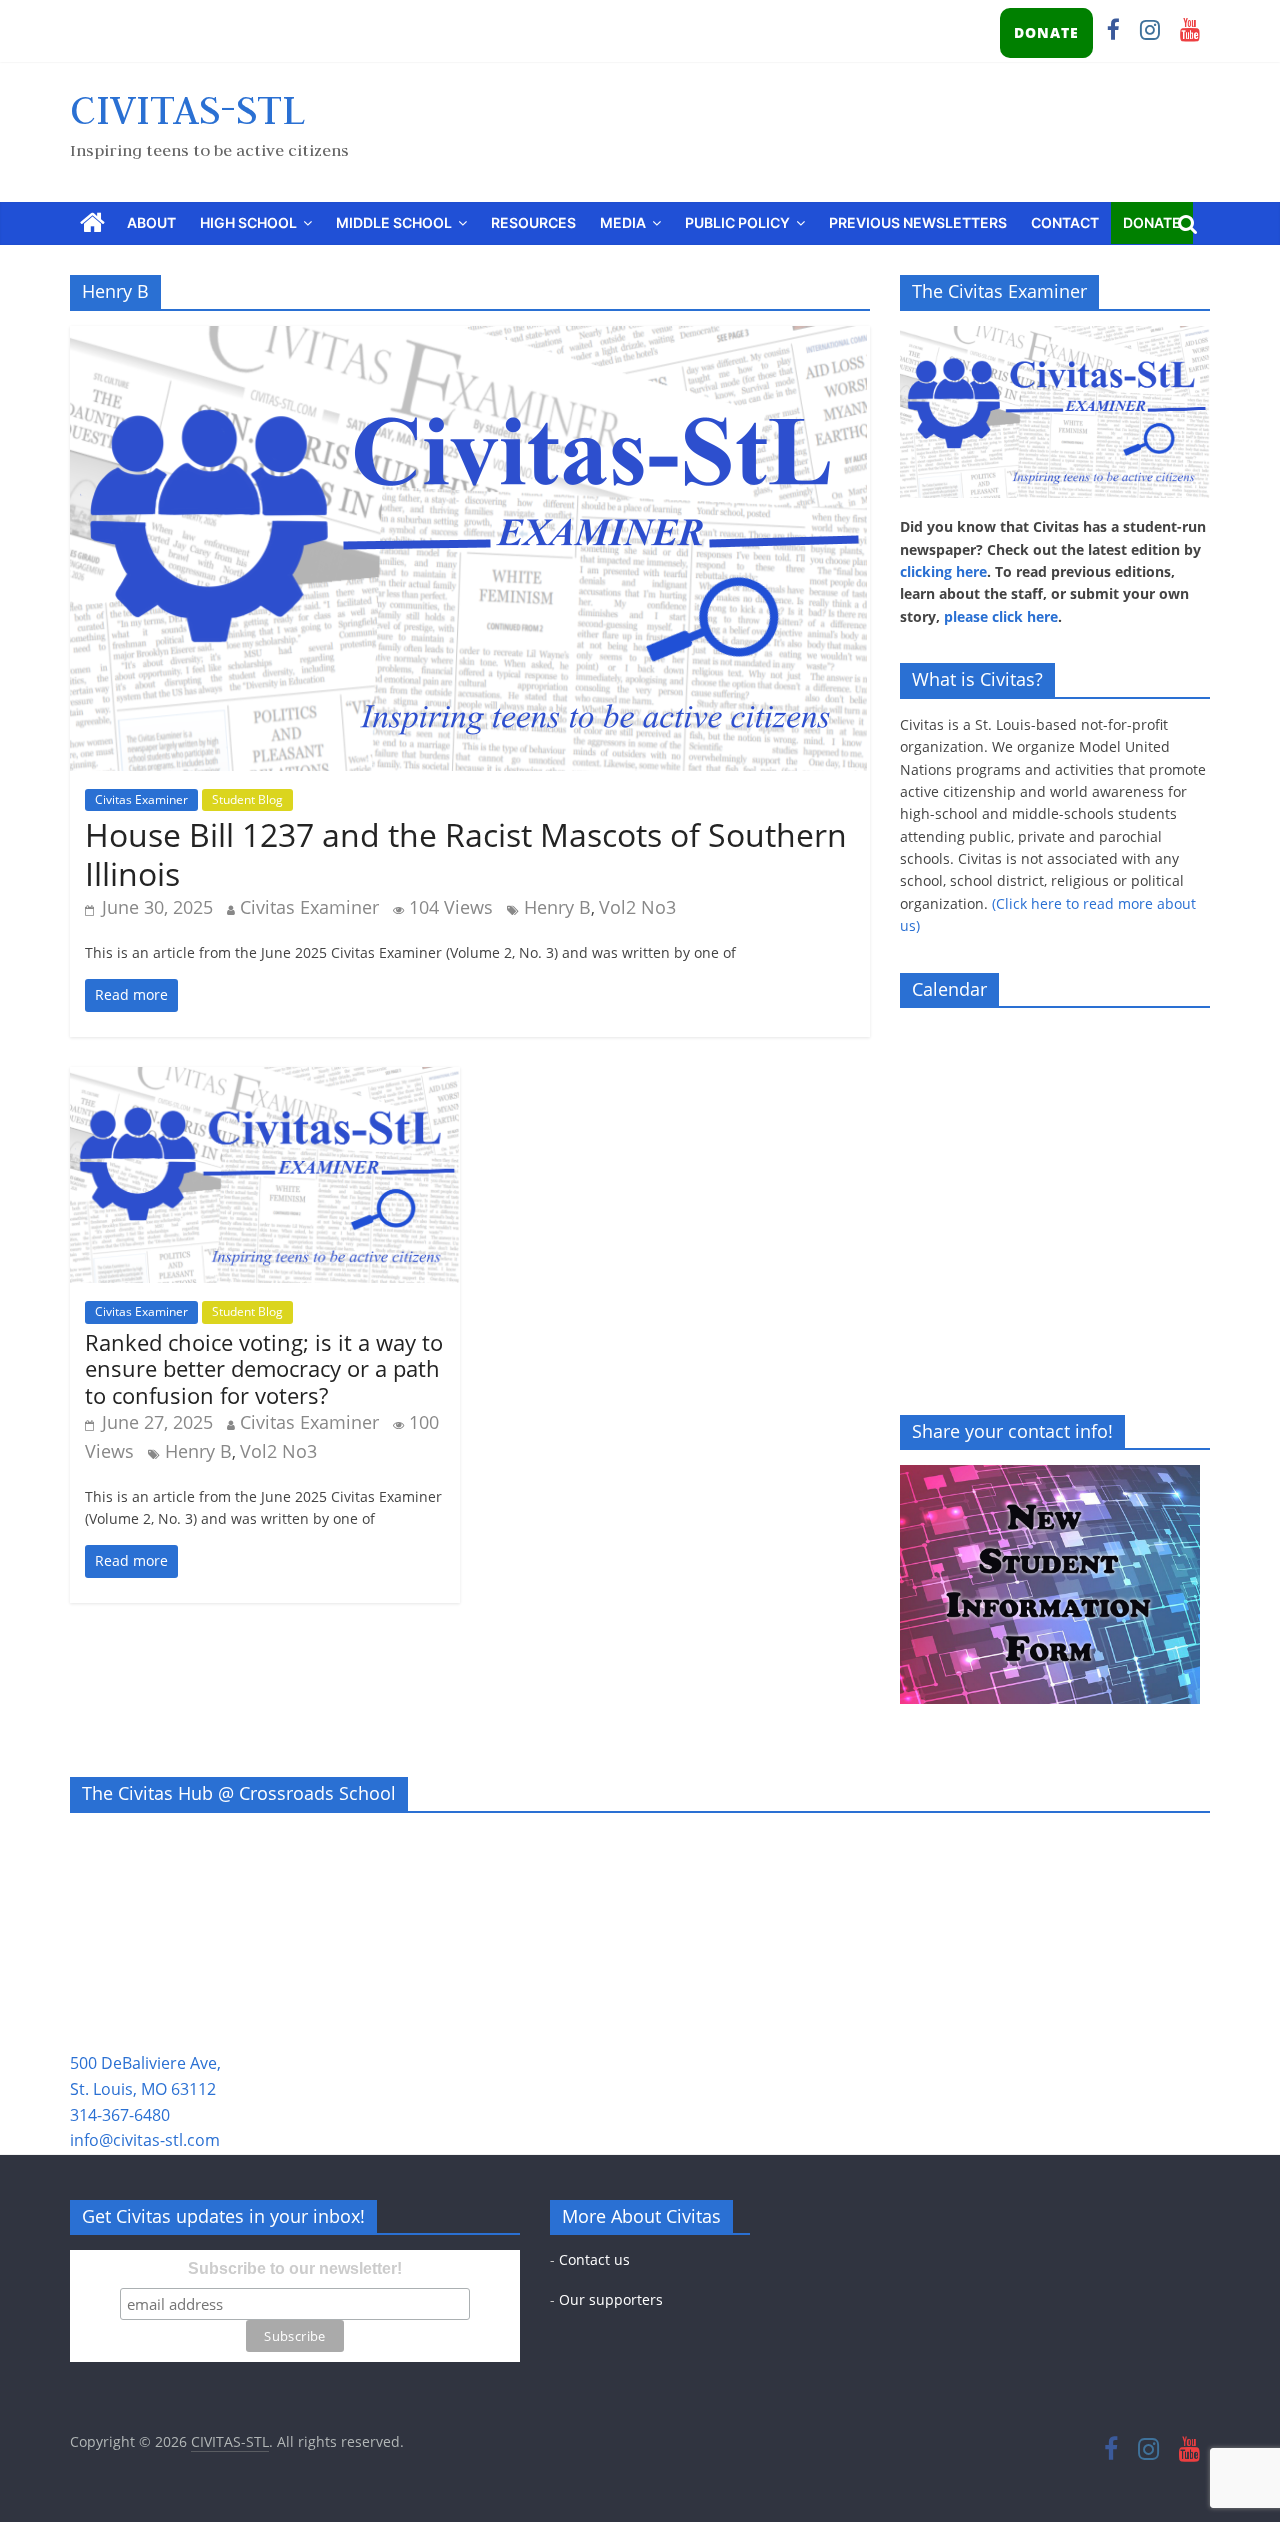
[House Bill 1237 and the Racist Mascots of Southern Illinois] (470, 338)
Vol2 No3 (637, 907)
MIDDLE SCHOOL (394, 222)
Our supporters (611, 2299)
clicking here (943, 571)
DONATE (1046, 32)
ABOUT (151, 222)
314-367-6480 (120, 2115)
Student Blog (247, 799)
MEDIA (623, 222)
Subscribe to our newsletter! (295, 2268)
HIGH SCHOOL (248, 222)
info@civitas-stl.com (145, 2140)
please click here (1001, 616)
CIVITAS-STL (187, 109)
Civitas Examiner (141, 799)
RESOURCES (533, 222)
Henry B (557, 907)
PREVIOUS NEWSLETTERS (918, 222)
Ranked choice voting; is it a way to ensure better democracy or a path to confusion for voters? (264, 1368)
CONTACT (1065, 222)
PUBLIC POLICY (737, 222)
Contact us (594, 2259)
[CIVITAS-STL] (92, 223)
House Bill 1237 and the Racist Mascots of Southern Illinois (466, 853)
